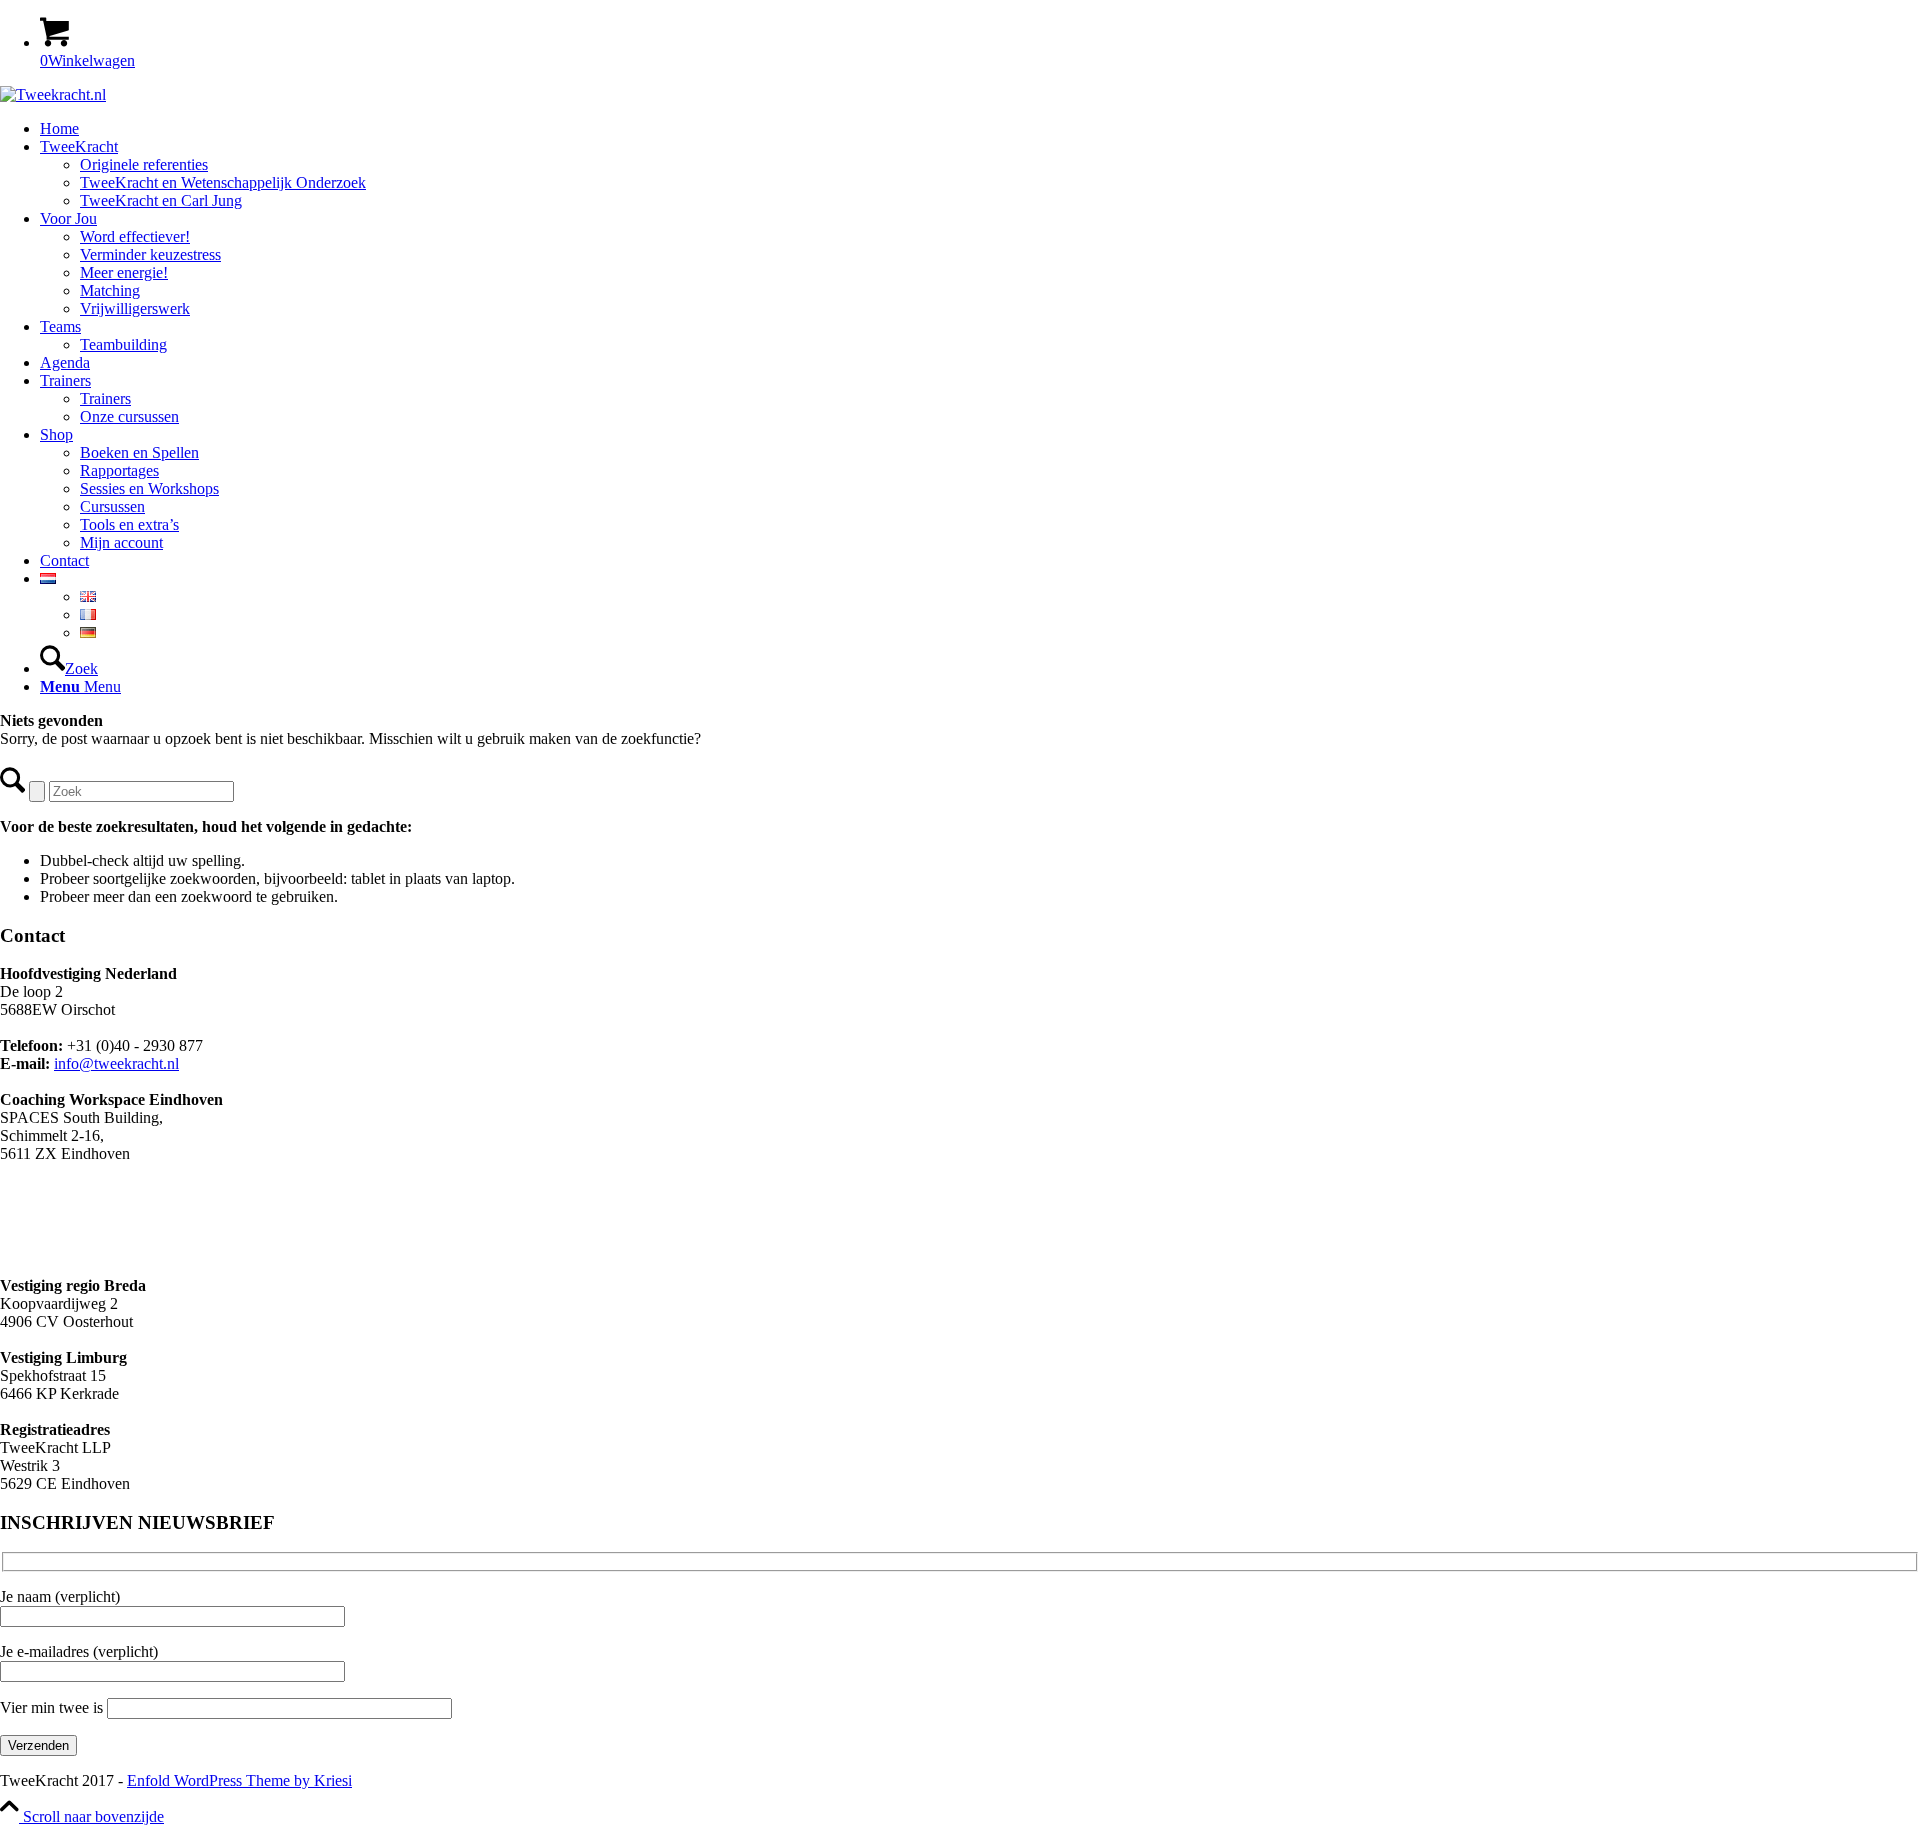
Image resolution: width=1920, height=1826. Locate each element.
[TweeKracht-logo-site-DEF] (53, 94)
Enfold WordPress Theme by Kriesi (239, 1780)
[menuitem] (980, 129)
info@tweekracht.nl (116, 1063)
